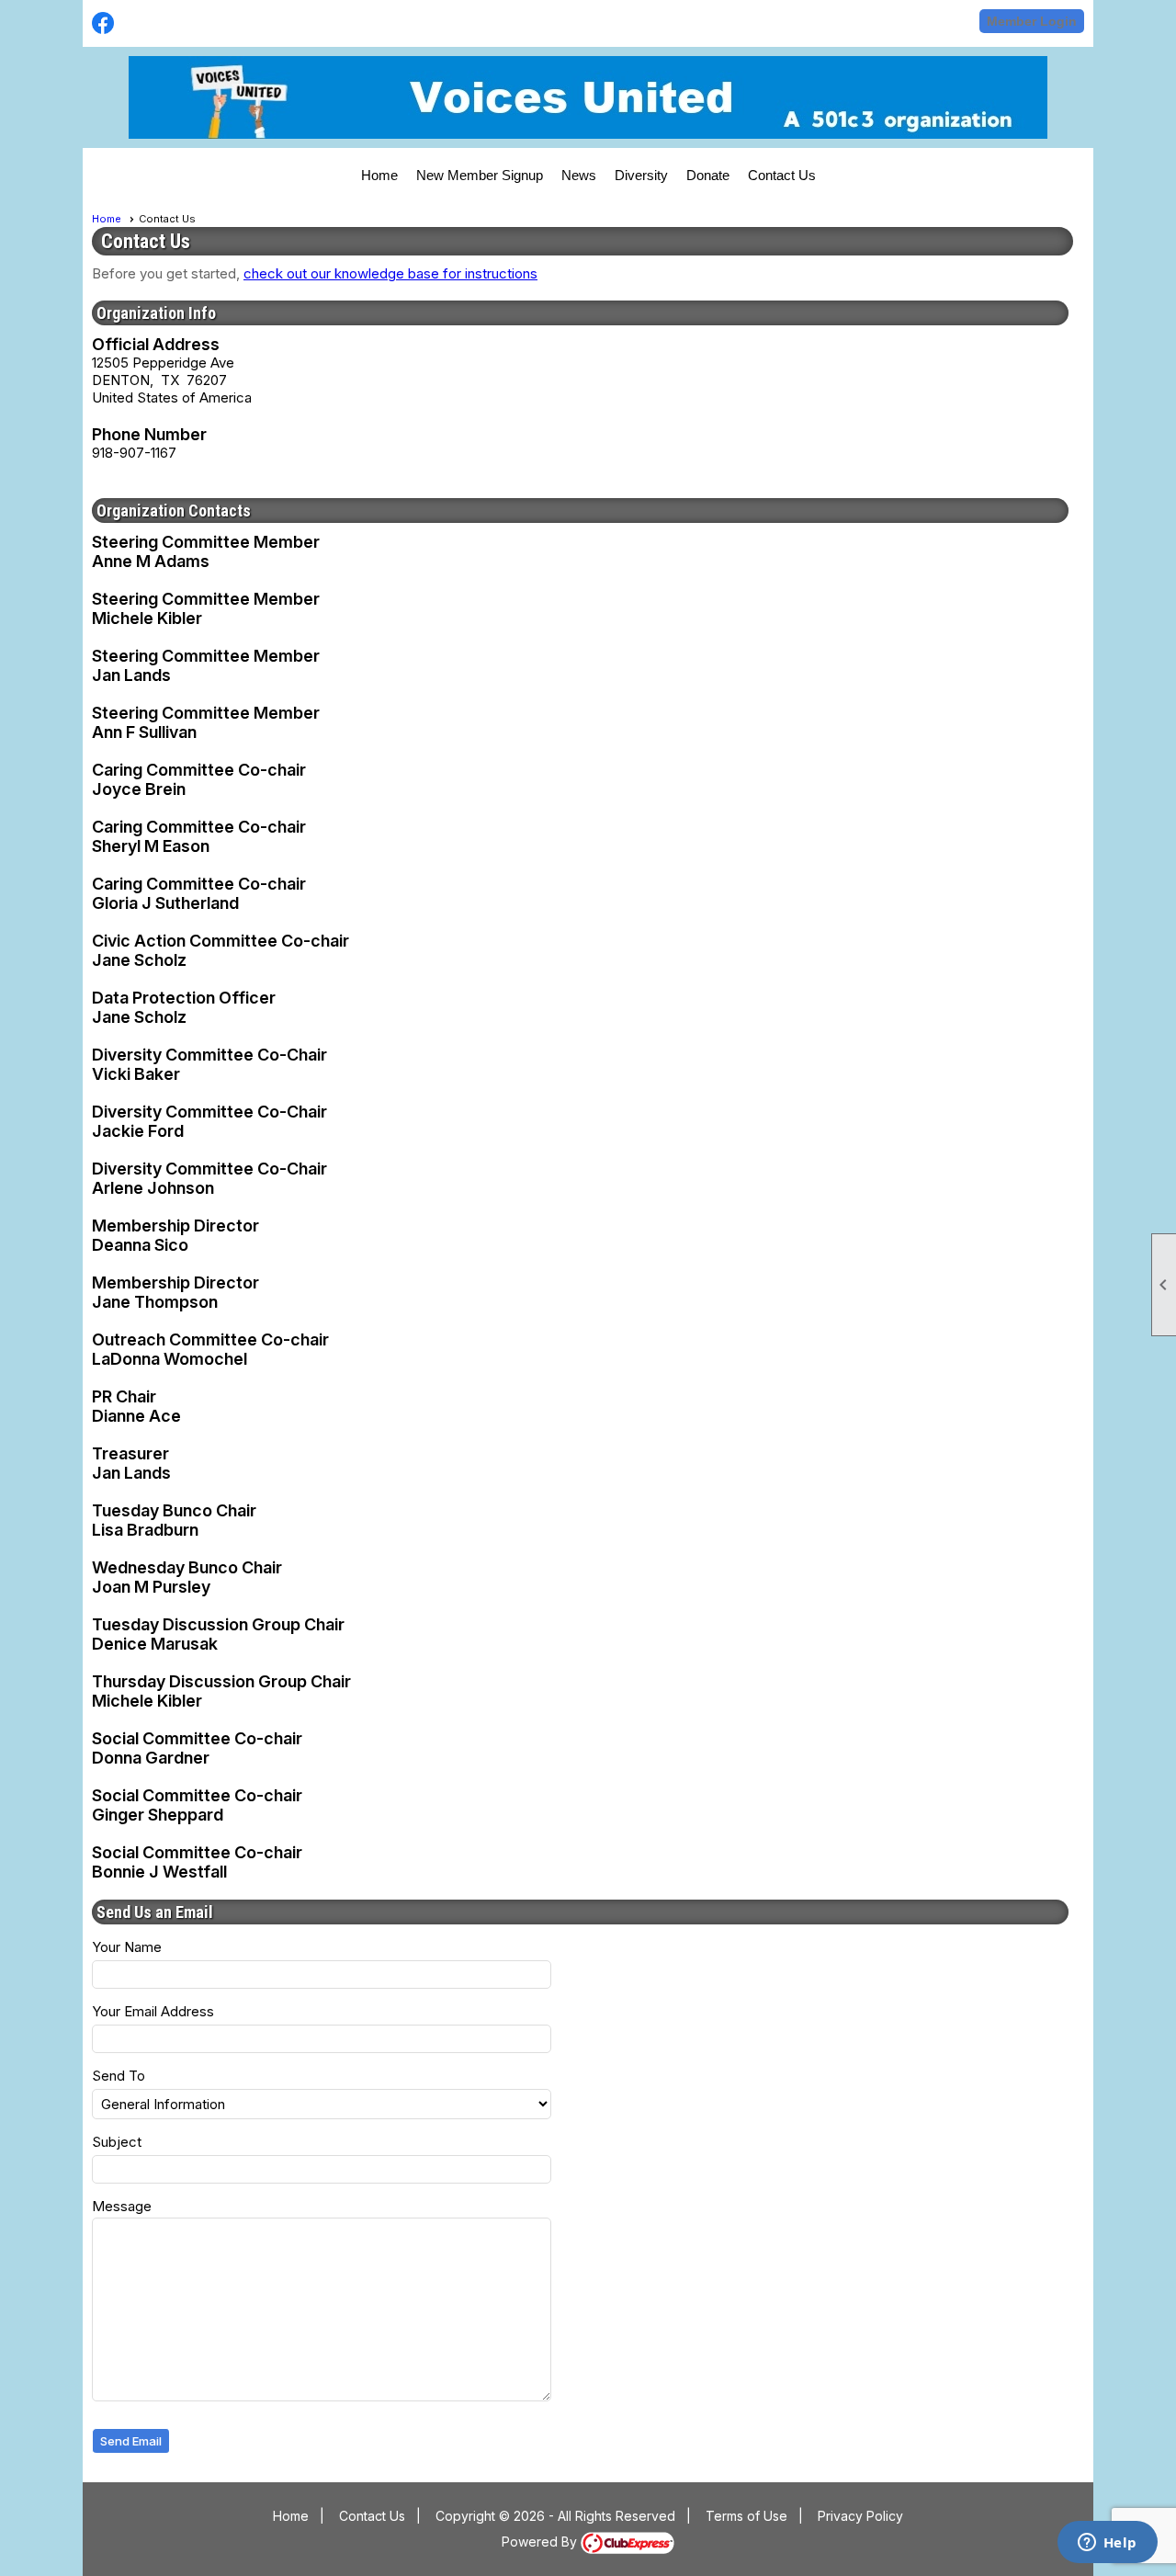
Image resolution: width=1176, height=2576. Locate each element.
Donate (708, 175)
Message (122, 2206)
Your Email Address (153, 2011)
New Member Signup (480, 175)
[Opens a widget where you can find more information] (1107, 2544)
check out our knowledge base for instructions (390, 273)
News (579, 175)
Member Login (1032, 21)
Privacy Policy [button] (860, 2516)
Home (379, 175)
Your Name (127, 1947)
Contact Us (782, 175)
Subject (117, 2142)
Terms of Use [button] (746, 2516)
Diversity (641, 175)
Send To (119, 2076)
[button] (131, 2441)
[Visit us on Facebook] (103, 23)
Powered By (541, 2542)
